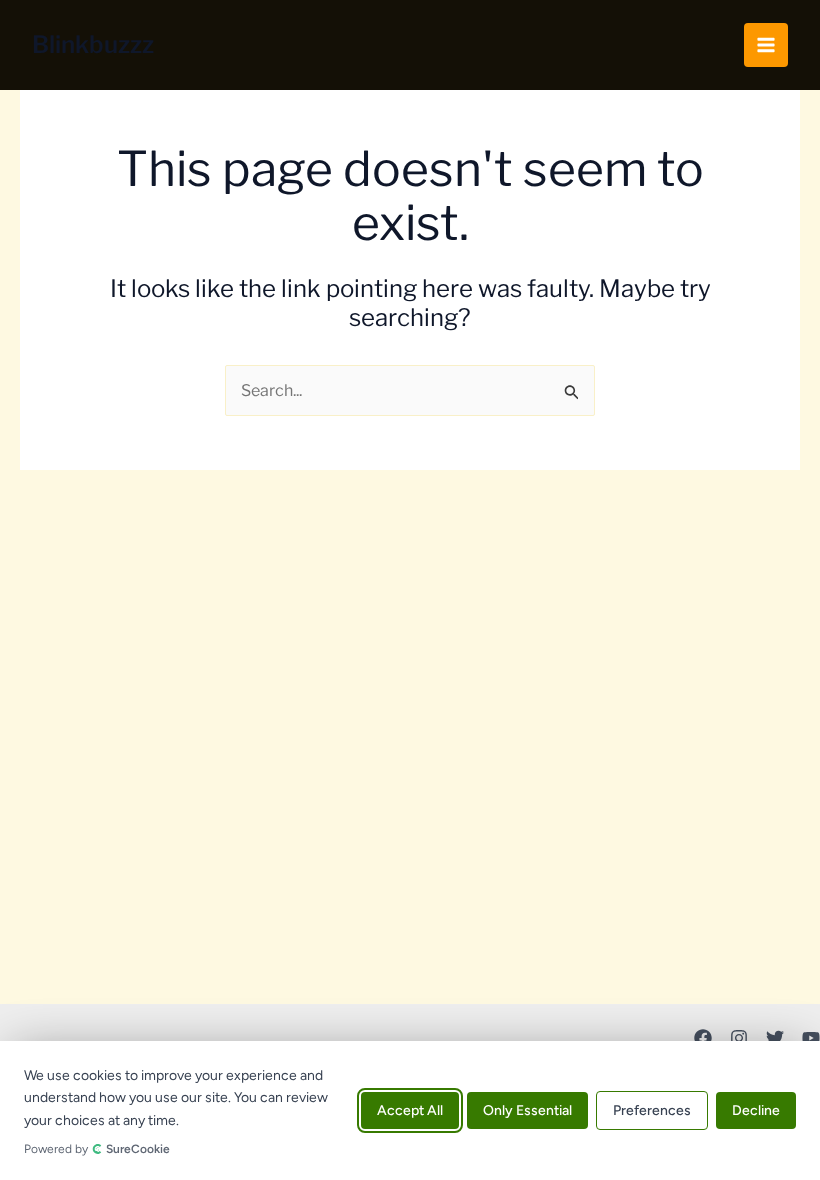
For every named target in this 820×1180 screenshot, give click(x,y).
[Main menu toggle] (766, 45)
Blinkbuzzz (93, 44)
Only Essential (527, 1110)
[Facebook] (703, 1038)
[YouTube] (811, 1038)
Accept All (410, 1110)
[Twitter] (775, 1038)
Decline (756, 1110)
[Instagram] (739, 1038)
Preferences (652, 1110)
